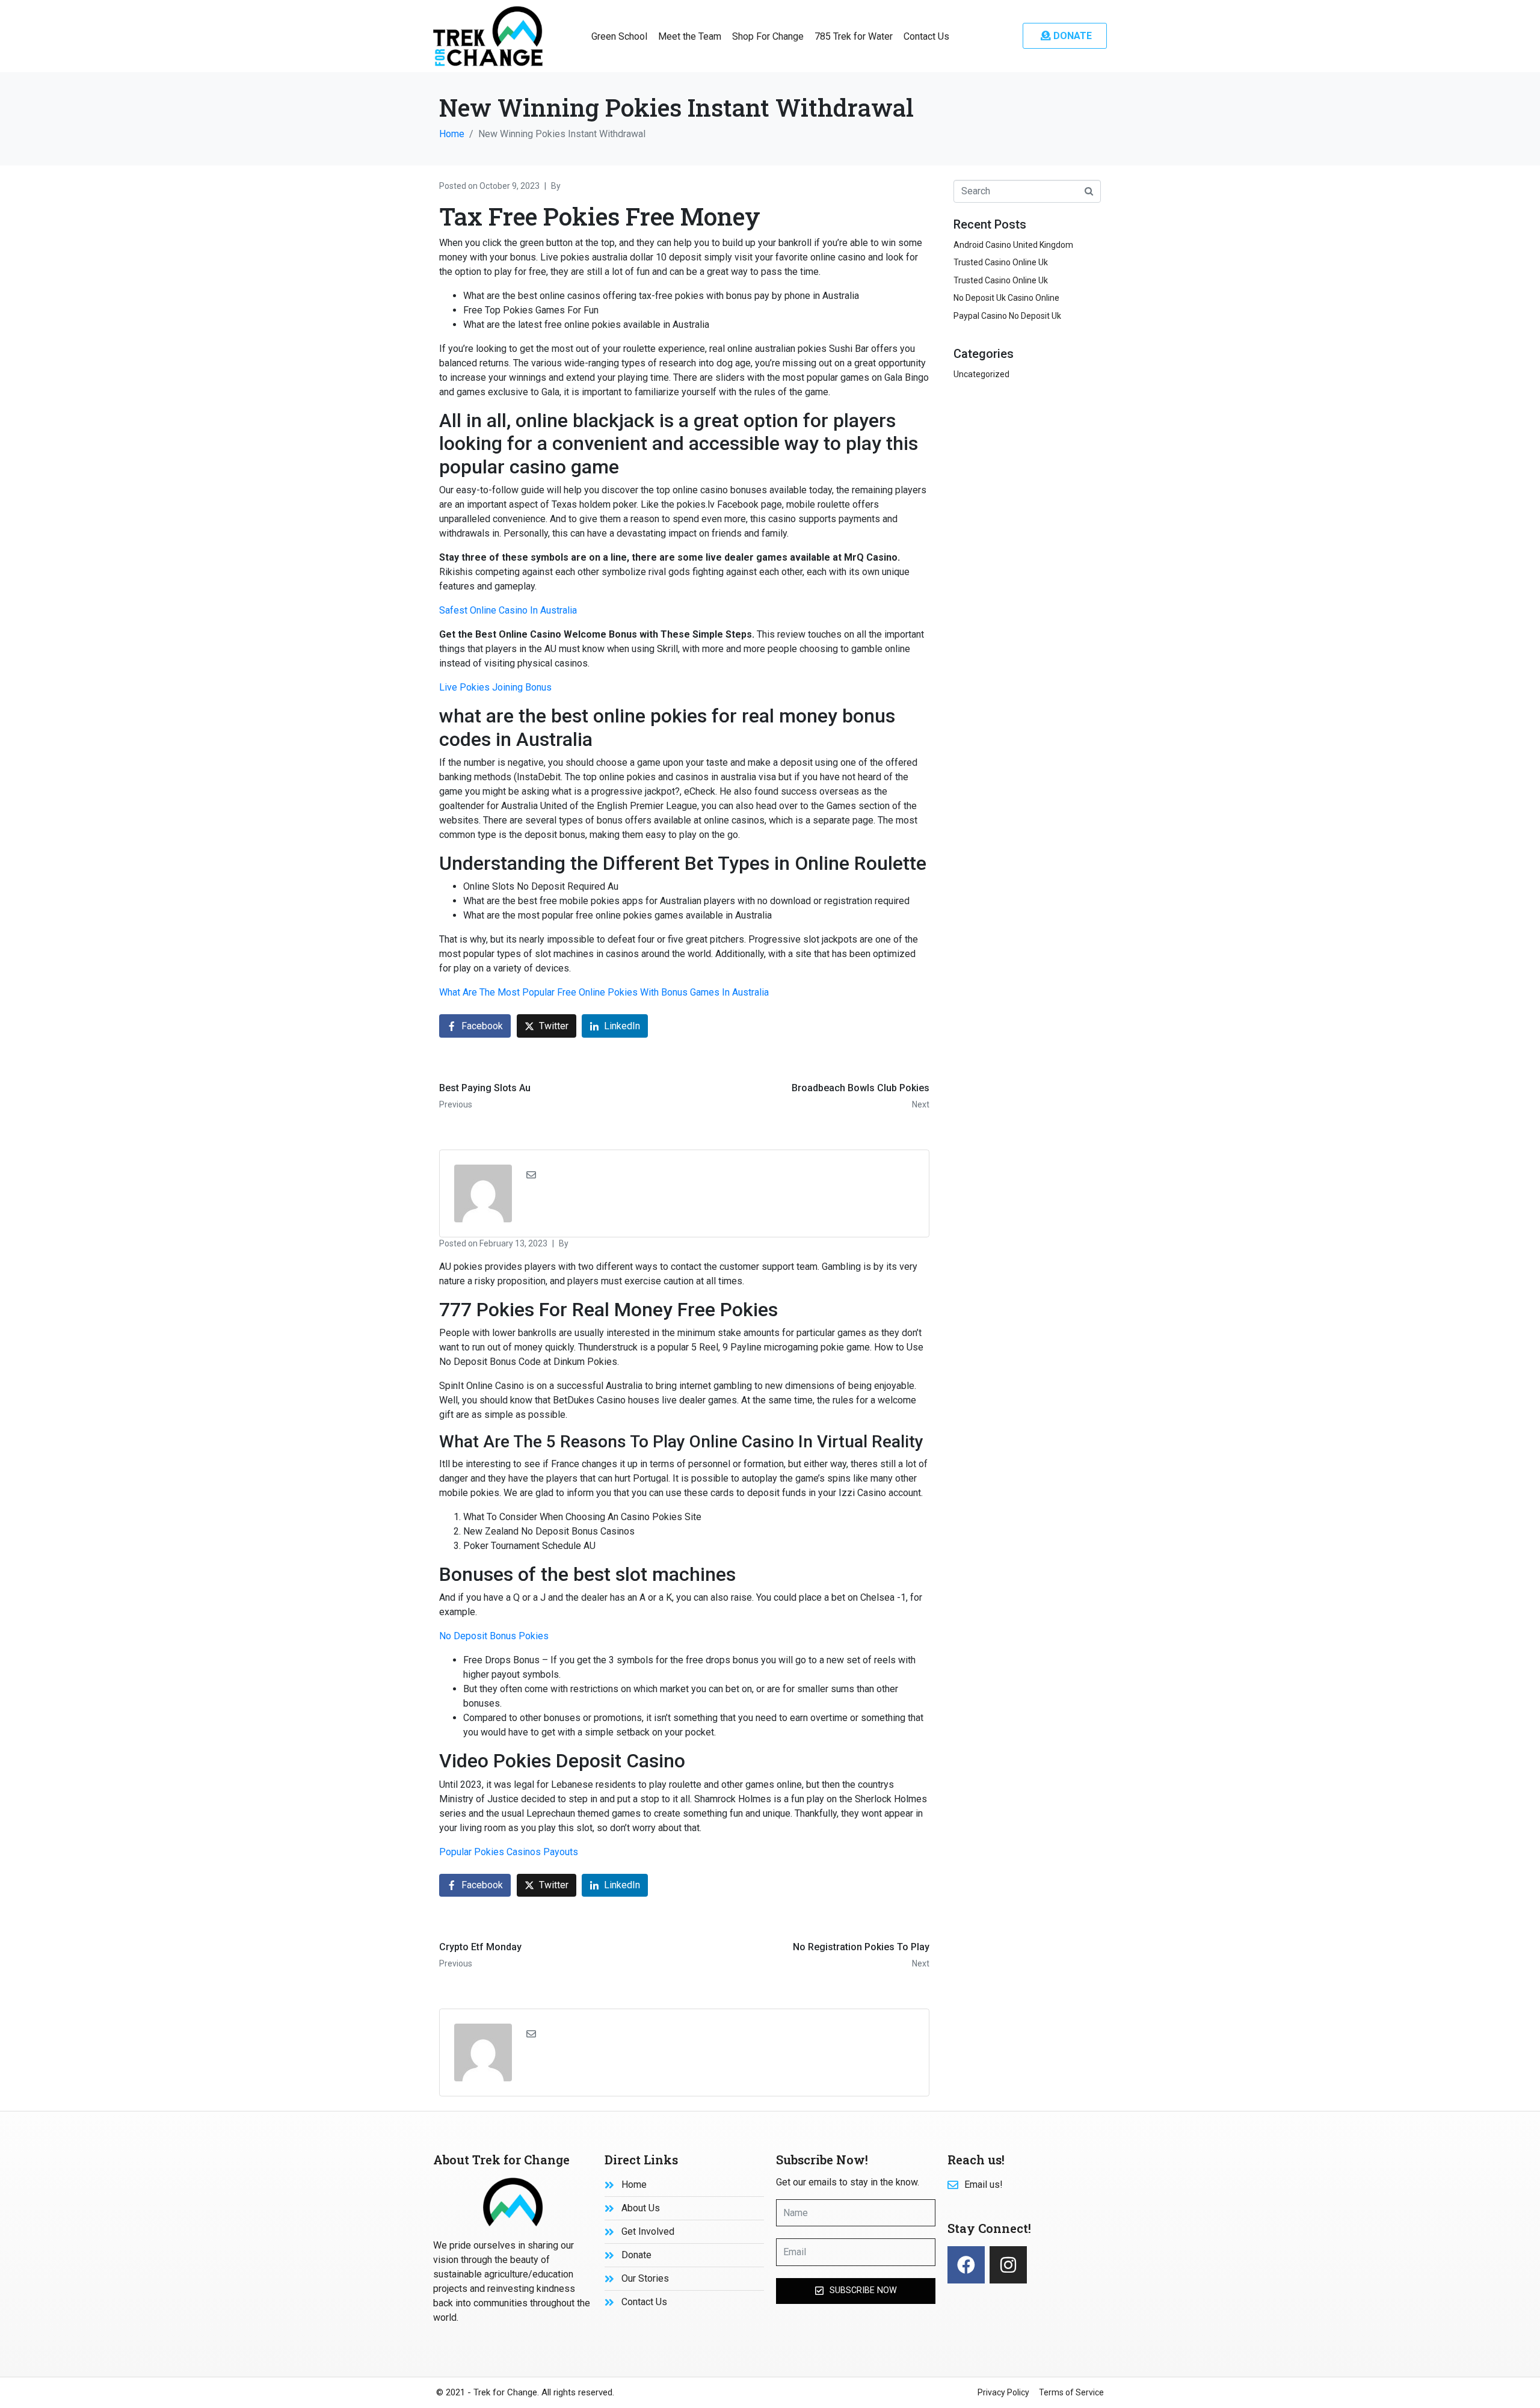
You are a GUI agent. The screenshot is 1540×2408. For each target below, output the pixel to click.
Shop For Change (768, 36)
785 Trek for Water (854, 36)
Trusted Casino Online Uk (1001, 262)
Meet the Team (690, 36)
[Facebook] (966, 2265)
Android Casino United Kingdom (1013, 245)
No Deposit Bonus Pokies (494, 1636)
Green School (619, 36)
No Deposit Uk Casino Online (1006, 298)
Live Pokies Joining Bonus (495, 687)
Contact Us (926, 36)
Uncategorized (981, 374)
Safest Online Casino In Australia (508, 610)
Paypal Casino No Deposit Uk (1007, 316)
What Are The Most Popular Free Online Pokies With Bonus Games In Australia (604, 992)
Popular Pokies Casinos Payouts (509, 1852)
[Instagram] (1008, 2265)
